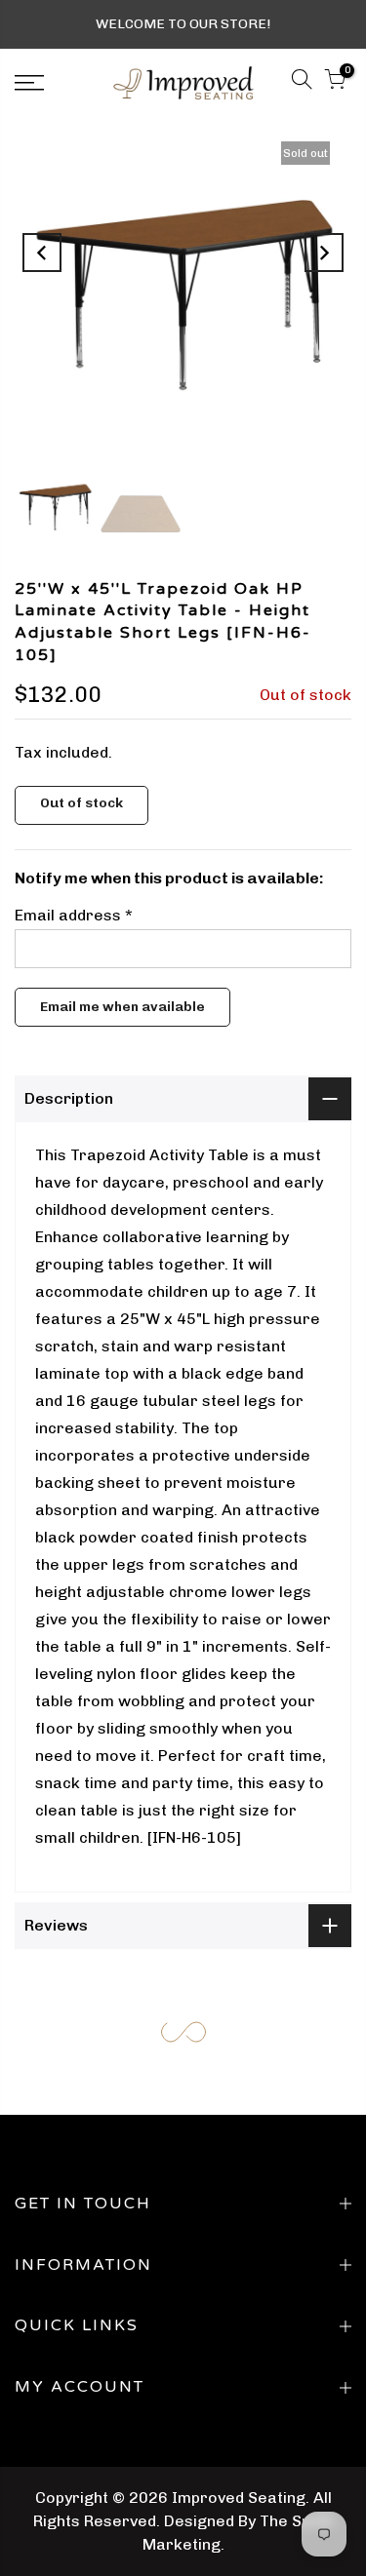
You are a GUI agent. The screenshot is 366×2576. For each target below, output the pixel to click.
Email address (74, 915)
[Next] (324, 253)
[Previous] (42, 253)
